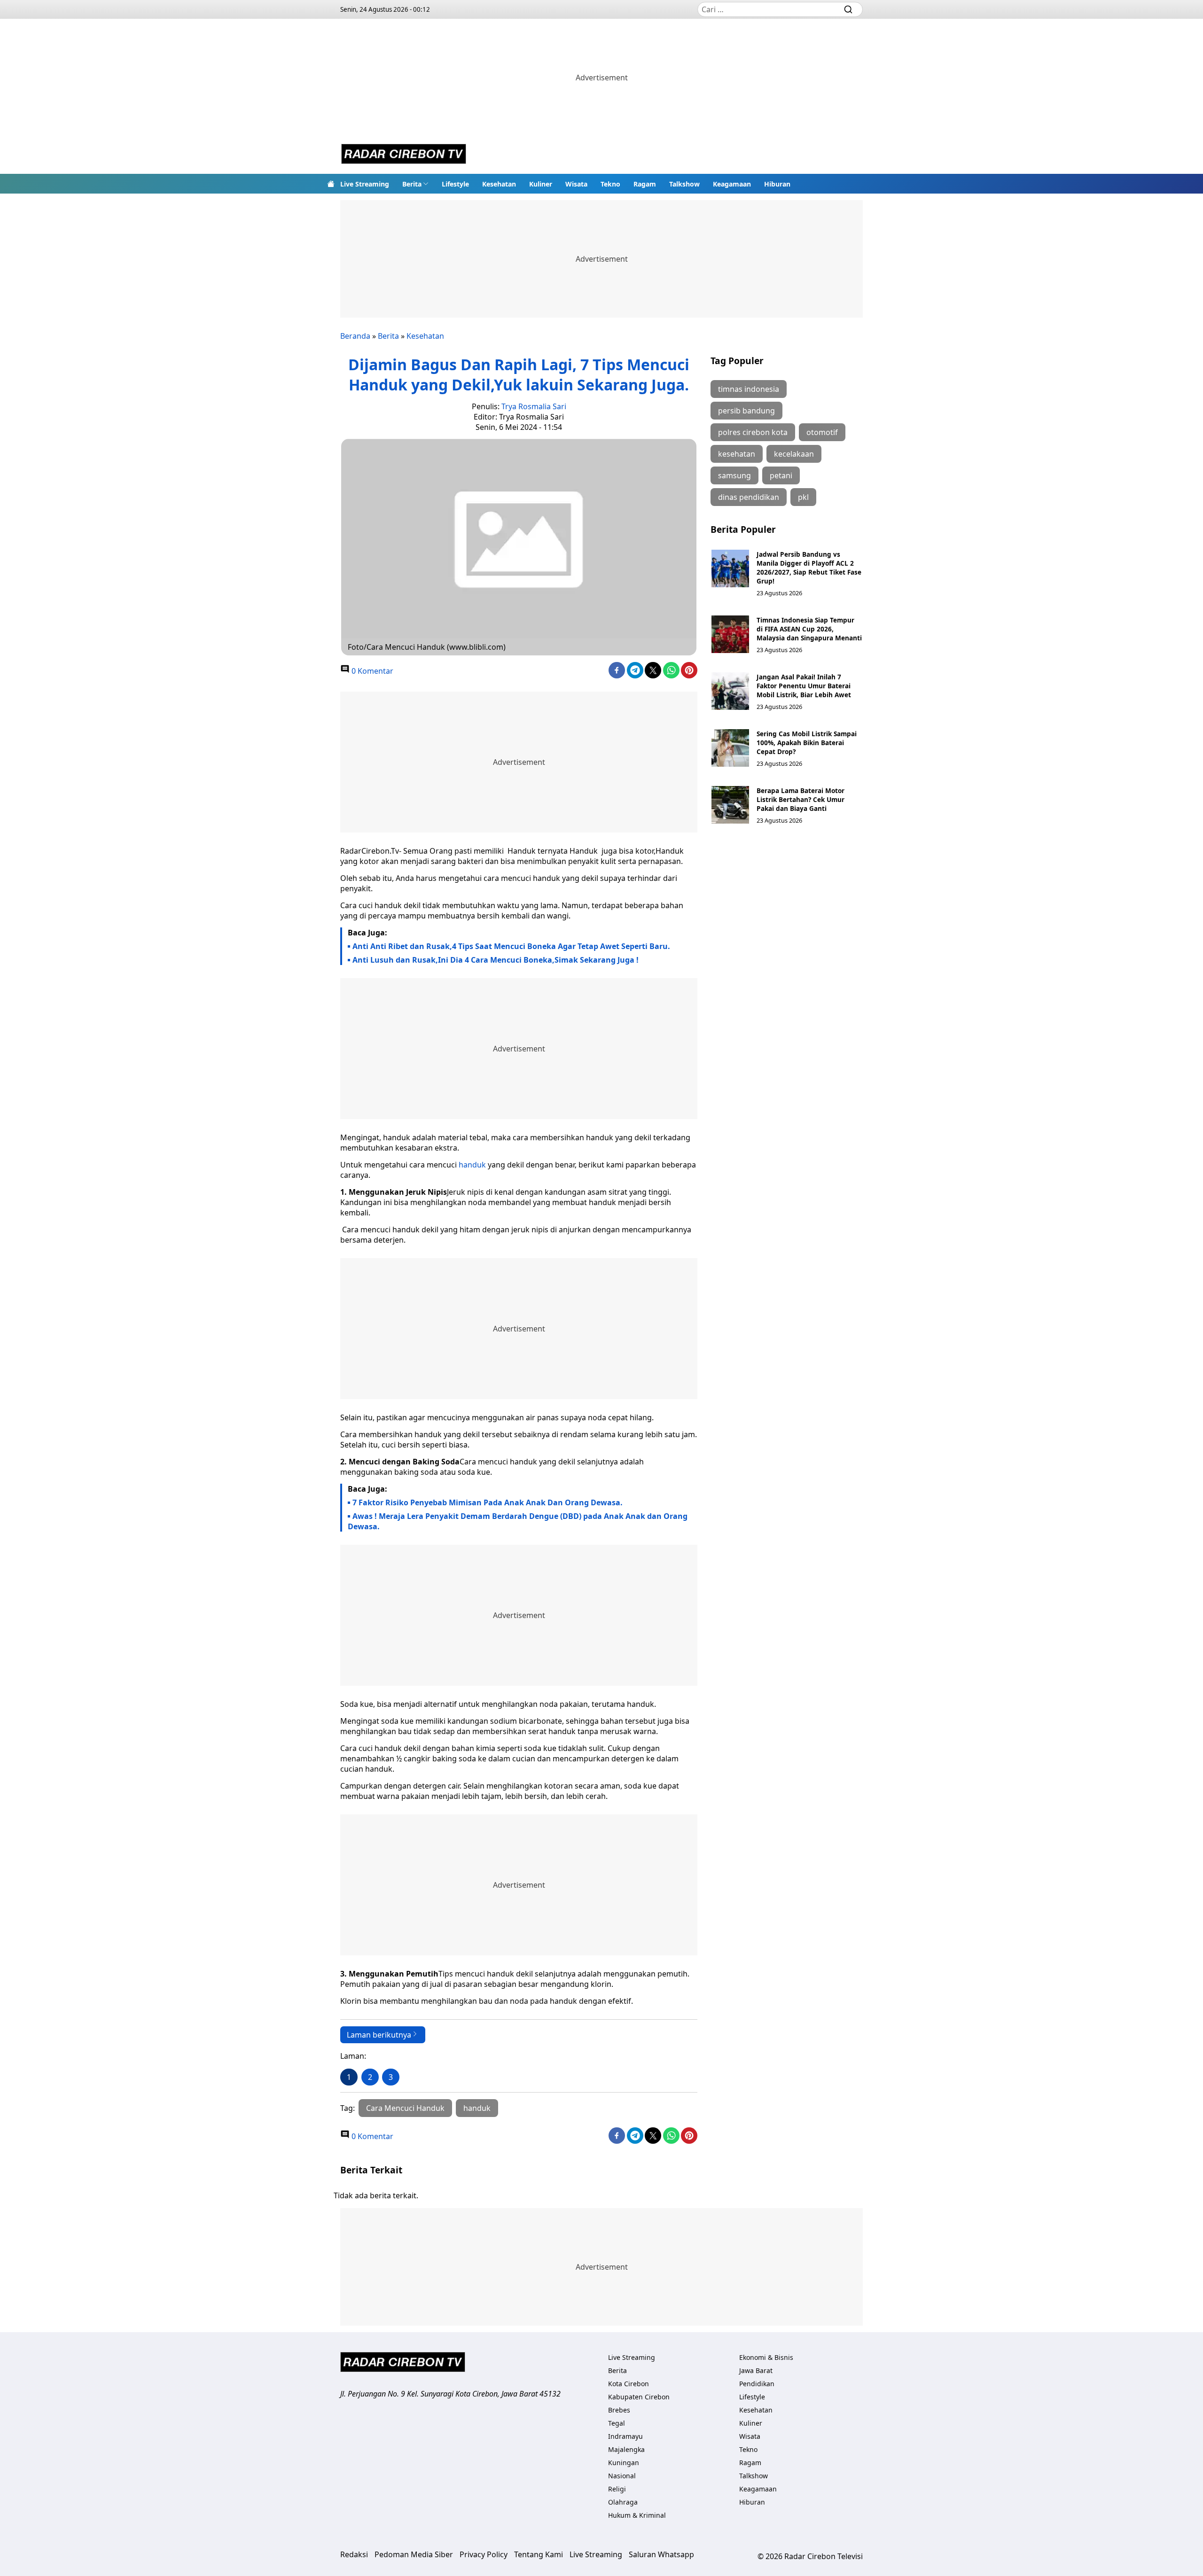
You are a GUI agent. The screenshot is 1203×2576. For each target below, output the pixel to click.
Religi (617, 2489)
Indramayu (625, 2436)
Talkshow (684, 184)
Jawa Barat (756, 2370)
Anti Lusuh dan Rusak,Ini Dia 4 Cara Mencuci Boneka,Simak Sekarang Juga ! (496, 960)
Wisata (576, 184)
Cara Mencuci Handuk (405, 2108)
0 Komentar (371, 671)
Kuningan (624, 2463)
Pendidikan (757, 2384)
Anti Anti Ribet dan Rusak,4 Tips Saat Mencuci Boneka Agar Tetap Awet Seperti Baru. (511, 946)
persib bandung (746, 411)
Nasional (622, 2476)
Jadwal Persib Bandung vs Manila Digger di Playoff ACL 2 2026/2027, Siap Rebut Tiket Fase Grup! (809, 568)
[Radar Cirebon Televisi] (404, 155)
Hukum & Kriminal (637, 2515)
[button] (415, 184)
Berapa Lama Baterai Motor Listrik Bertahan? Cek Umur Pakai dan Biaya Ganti (801, 799)
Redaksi (354, 2554)
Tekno (610, 184)
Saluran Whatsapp (661, 2554)
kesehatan (737, 454)
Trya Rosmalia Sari (534, 406)
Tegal (617, 2423)
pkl (803, 497)
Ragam (645, 184)
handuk (473, 1165)
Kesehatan (499, 184)
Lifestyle (455, 184)
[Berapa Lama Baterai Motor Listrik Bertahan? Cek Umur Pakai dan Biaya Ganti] (730, 805)
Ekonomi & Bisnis (766, 2357)
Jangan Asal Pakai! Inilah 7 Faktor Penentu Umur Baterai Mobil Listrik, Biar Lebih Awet (804, 686)
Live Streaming (365, 184)
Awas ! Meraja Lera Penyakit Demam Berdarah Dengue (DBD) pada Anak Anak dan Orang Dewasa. (518, 1521)
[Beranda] (331, 184)
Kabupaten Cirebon (639, 2397)
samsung (734, 475)
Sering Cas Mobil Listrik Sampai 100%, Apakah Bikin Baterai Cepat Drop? (807, 743)
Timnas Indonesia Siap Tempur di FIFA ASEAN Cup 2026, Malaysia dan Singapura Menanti (809, 629)
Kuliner (541, 184)
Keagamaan (732, 184)
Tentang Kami (539, 2554)
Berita (412, 184)
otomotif (822, 432)
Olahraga (623, 2502)
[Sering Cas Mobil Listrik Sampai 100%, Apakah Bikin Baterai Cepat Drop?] (730, 748)
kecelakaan (794, 454)
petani (781, 475)
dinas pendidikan (749, 497)
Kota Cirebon (629, 2384)
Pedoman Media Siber (414, 2554)
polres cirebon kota (753, 432)
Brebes (619, 2410)
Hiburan (777, 184)
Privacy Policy (484, 2554)
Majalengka (626, 2449)
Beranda (355, 336)
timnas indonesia (749, 389)
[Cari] (848, 9)
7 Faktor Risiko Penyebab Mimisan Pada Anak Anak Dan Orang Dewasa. (488, 1502)
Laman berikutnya (379, 2035)
